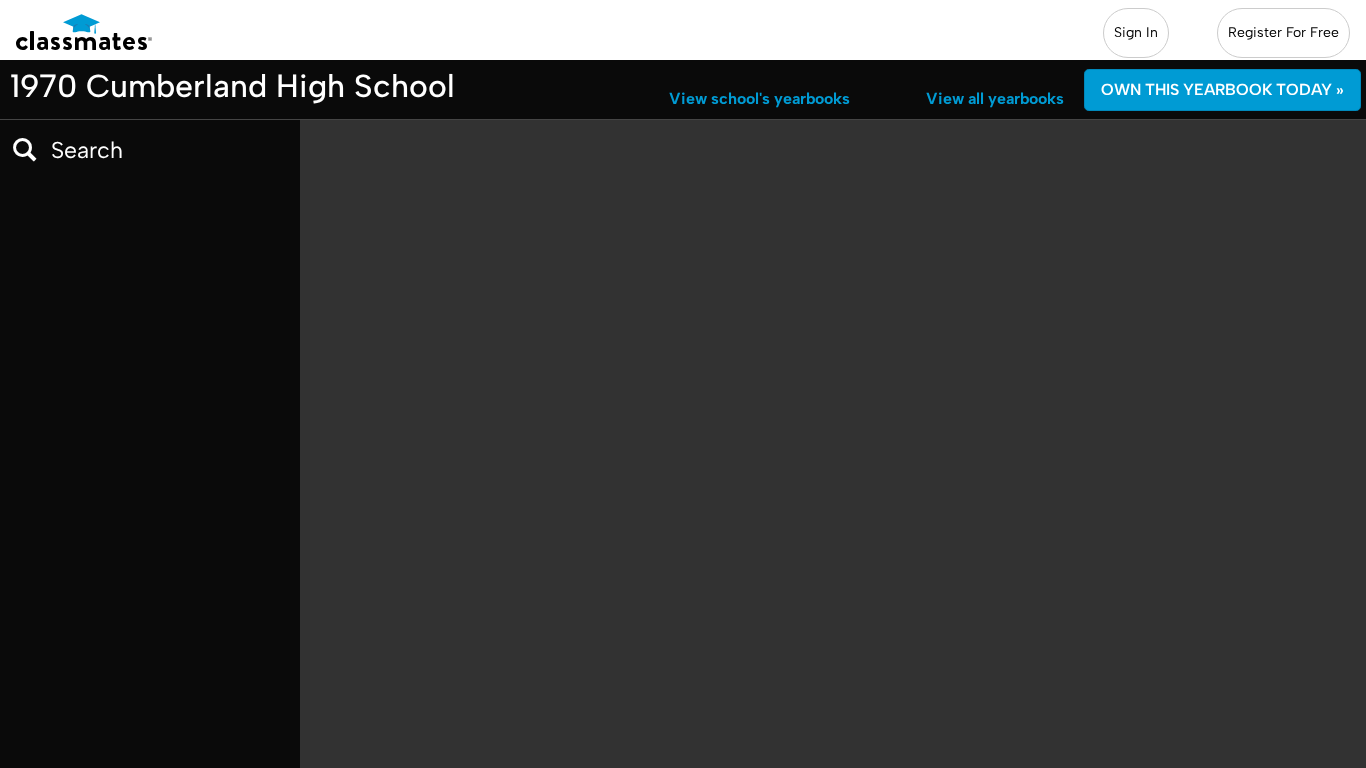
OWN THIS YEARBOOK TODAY (1222, 89)
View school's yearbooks (759, 98)
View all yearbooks (995, 98)
